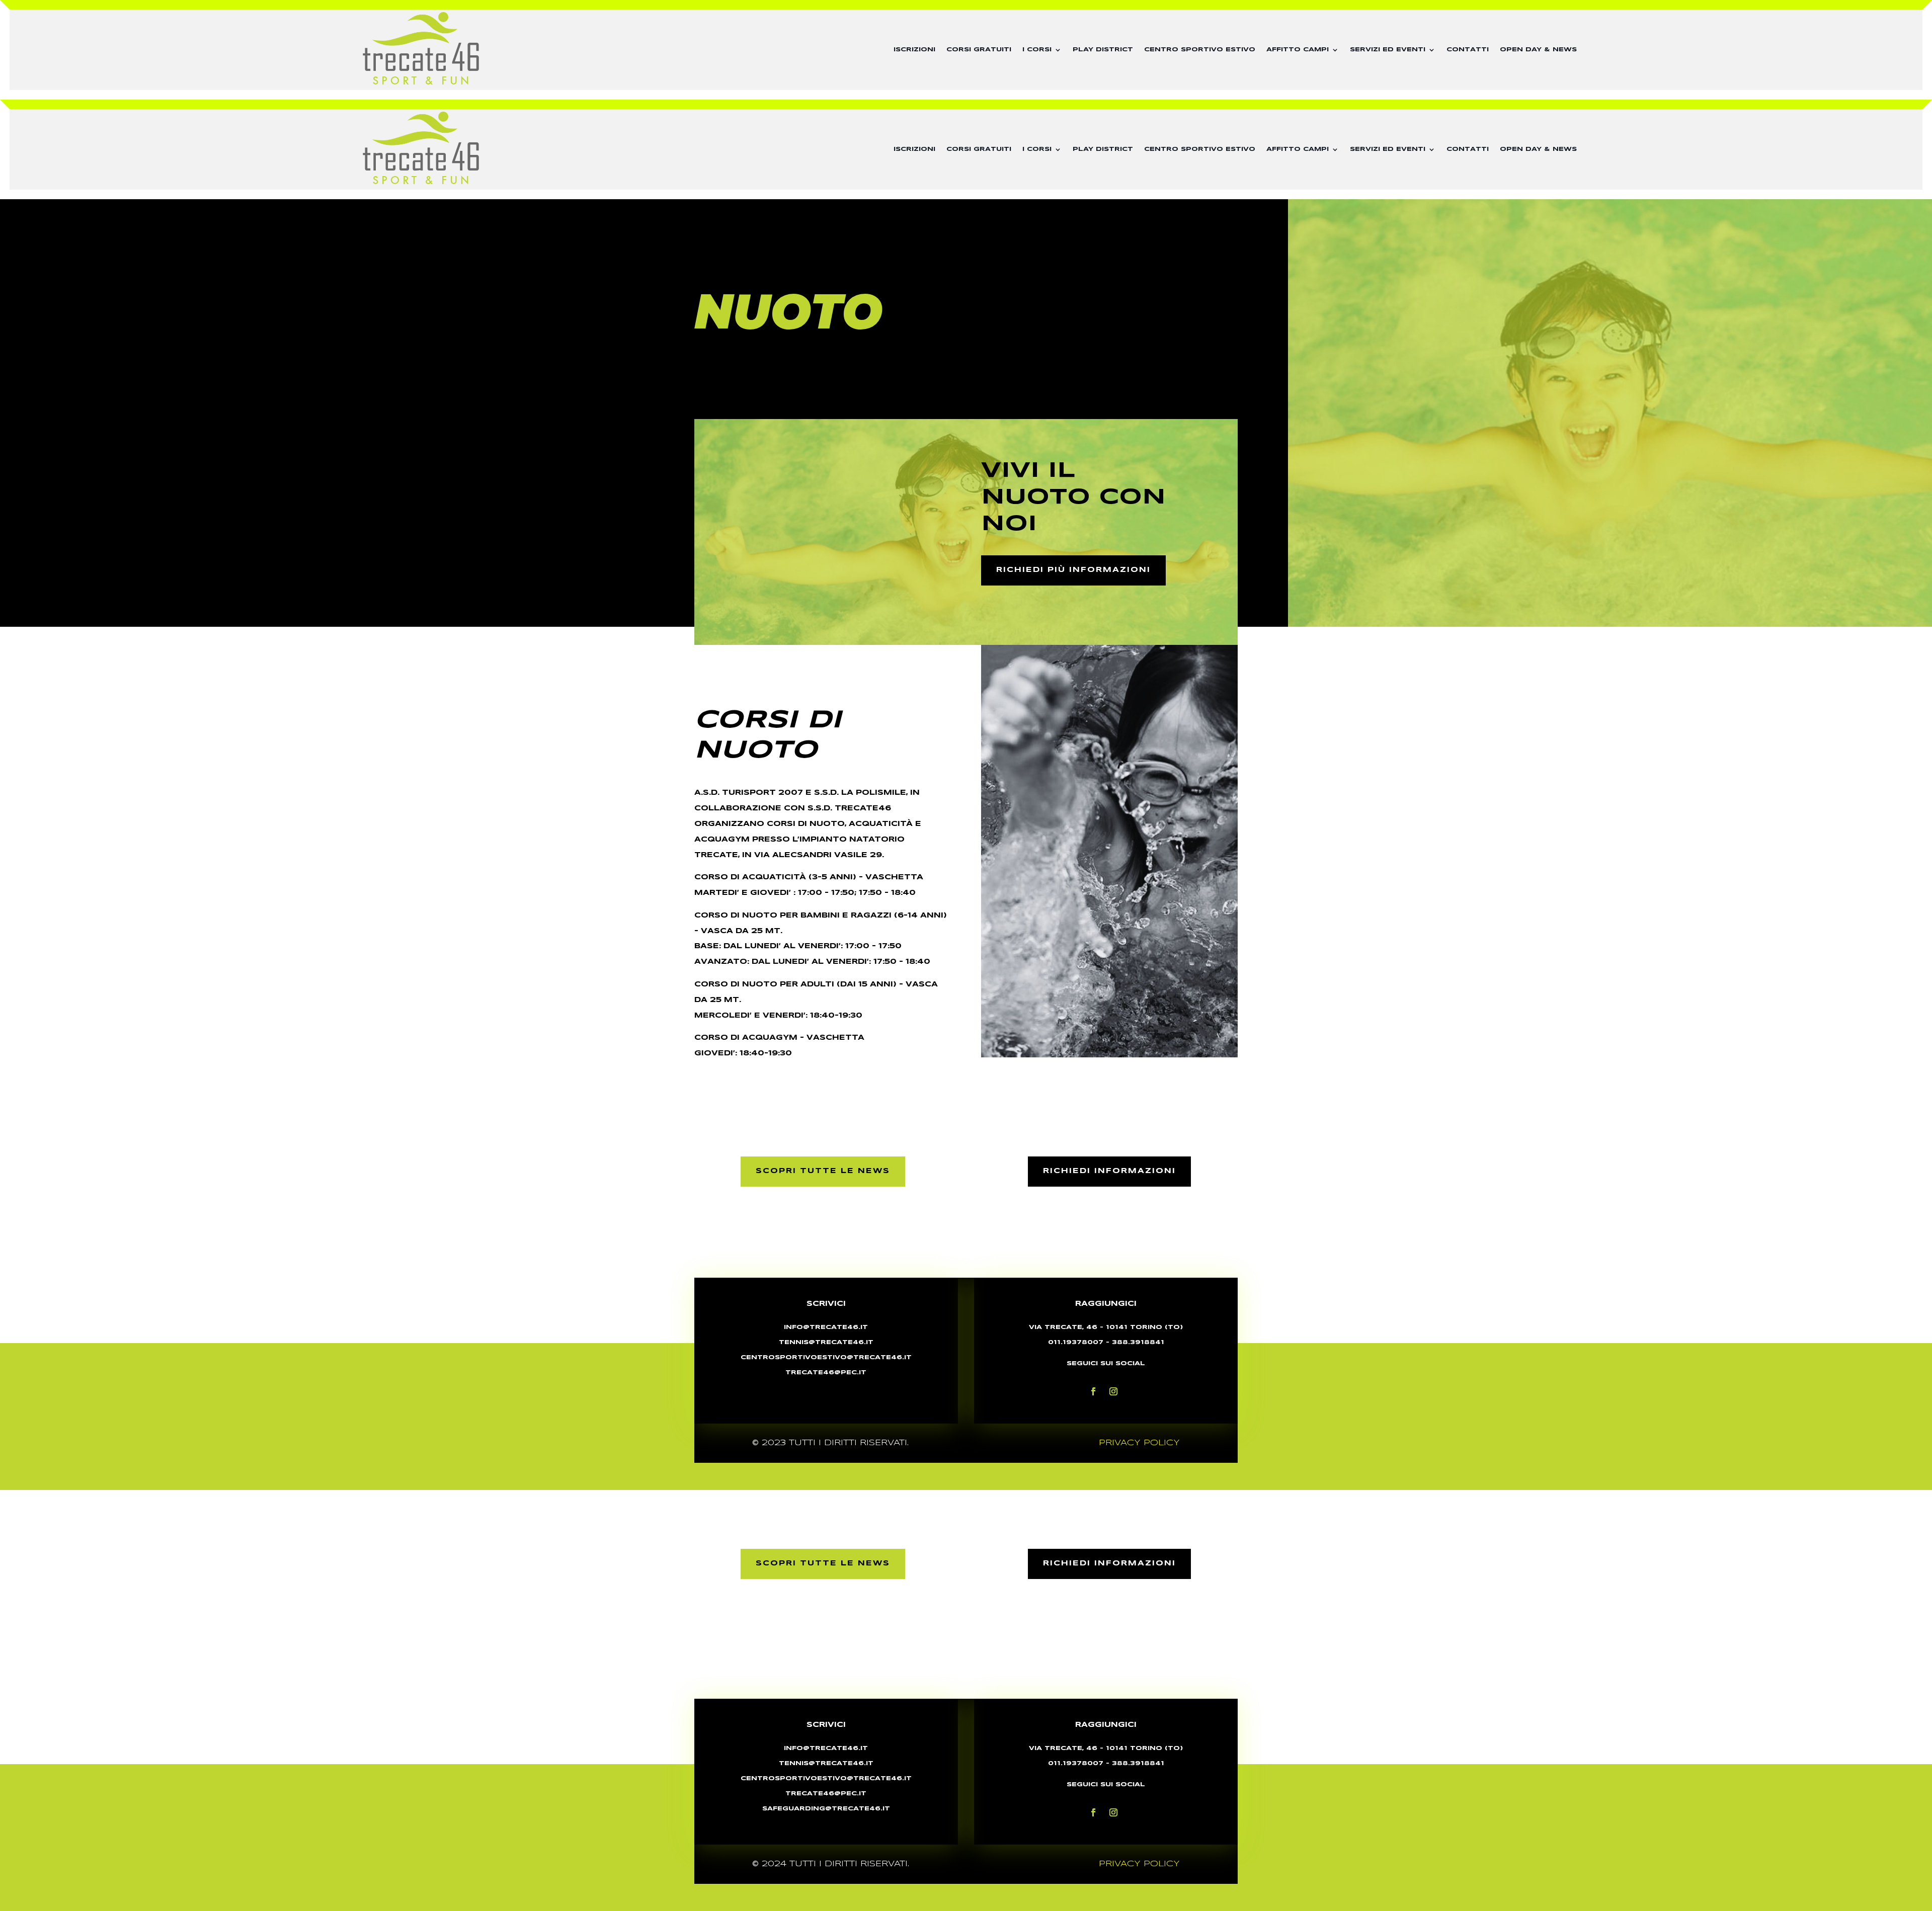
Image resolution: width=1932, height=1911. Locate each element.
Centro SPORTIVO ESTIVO (1200, 50)
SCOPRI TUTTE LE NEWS (823, 1171)
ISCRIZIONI (914, 50)
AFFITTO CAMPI (1298, 50)
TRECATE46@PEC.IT (826, 1794)
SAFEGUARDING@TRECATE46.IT (826, 1809)
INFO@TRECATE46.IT (826, 1327)
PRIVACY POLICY (1139, 1443)
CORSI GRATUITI (979, 50)
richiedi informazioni (1109, 1171)
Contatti (1468, 50)
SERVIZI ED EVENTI (1388, 50)
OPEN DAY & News (1538, 50)
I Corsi (1037, 50)
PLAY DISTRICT (1103, 50)
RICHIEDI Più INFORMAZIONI (1073, 570)
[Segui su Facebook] (1093, 1391)
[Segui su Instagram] (1113, 1391)
